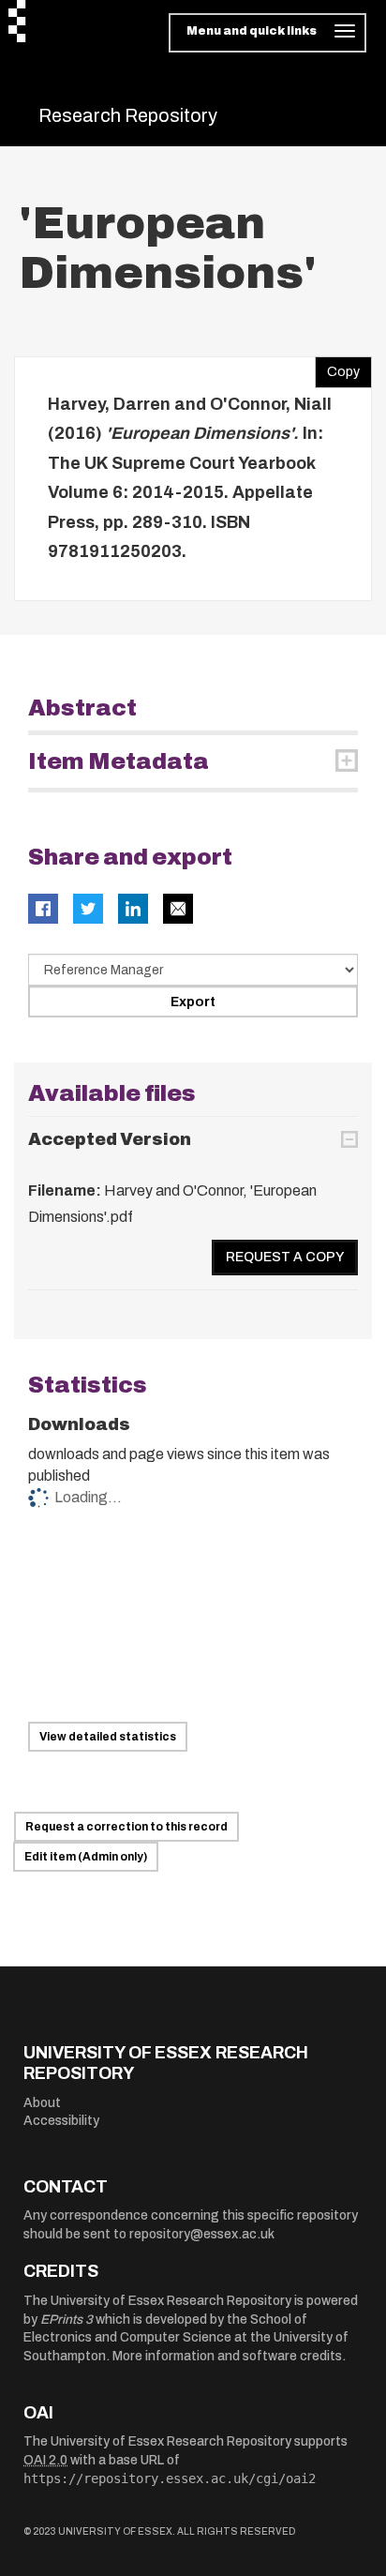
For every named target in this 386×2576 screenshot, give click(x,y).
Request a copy (285, 1257)
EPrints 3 (67, 2320)
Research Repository (128, 115)
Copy (337, 368)
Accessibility (61, 2121)
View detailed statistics (108, 1737)
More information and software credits (227, 2356)
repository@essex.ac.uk (202, 2234)
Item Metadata (119, 761)
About (42, 2103)
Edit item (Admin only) (86, 1857)
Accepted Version (110, 1139)
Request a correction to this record (126, 1827)
